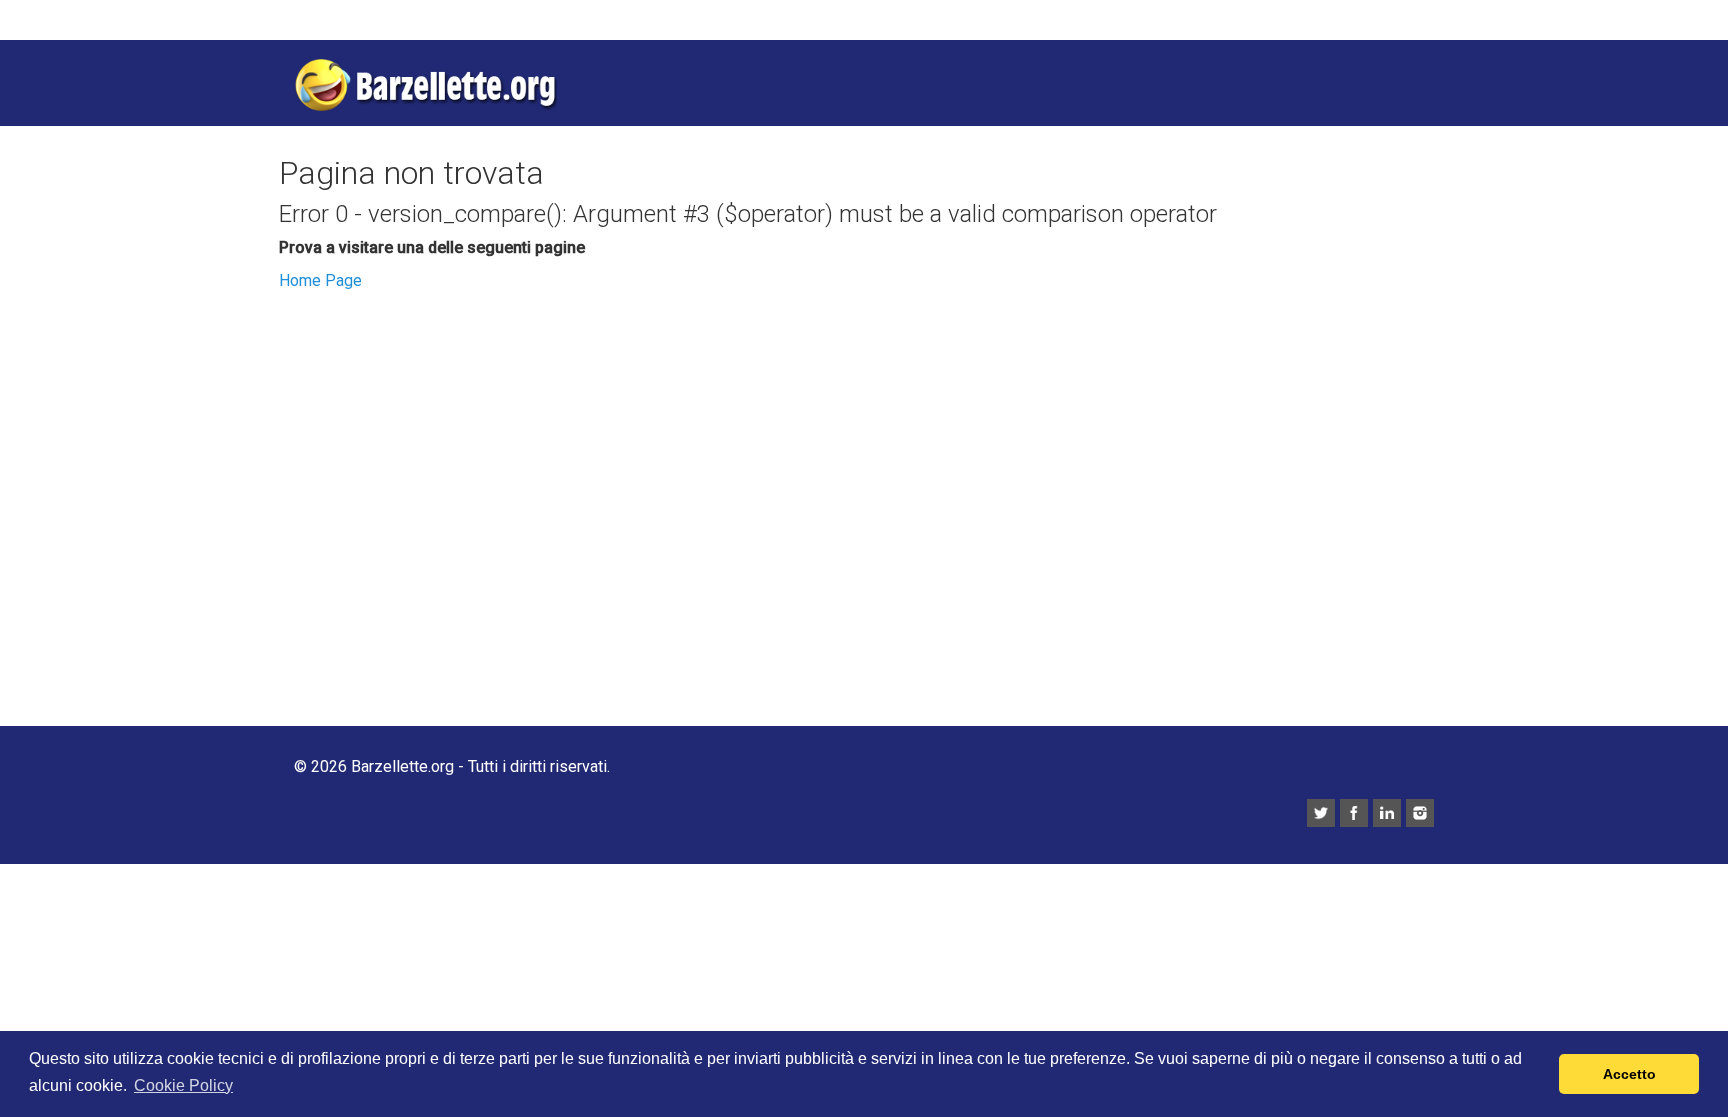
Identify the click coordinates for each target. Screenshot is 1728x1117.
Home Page (320, 280)
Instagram (1420, 813)
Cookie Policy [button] (183, 1085)
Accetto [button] (1629, 1074)
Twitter (1321, 813)
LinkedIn (1387, 813)
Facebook (1354, 813)
